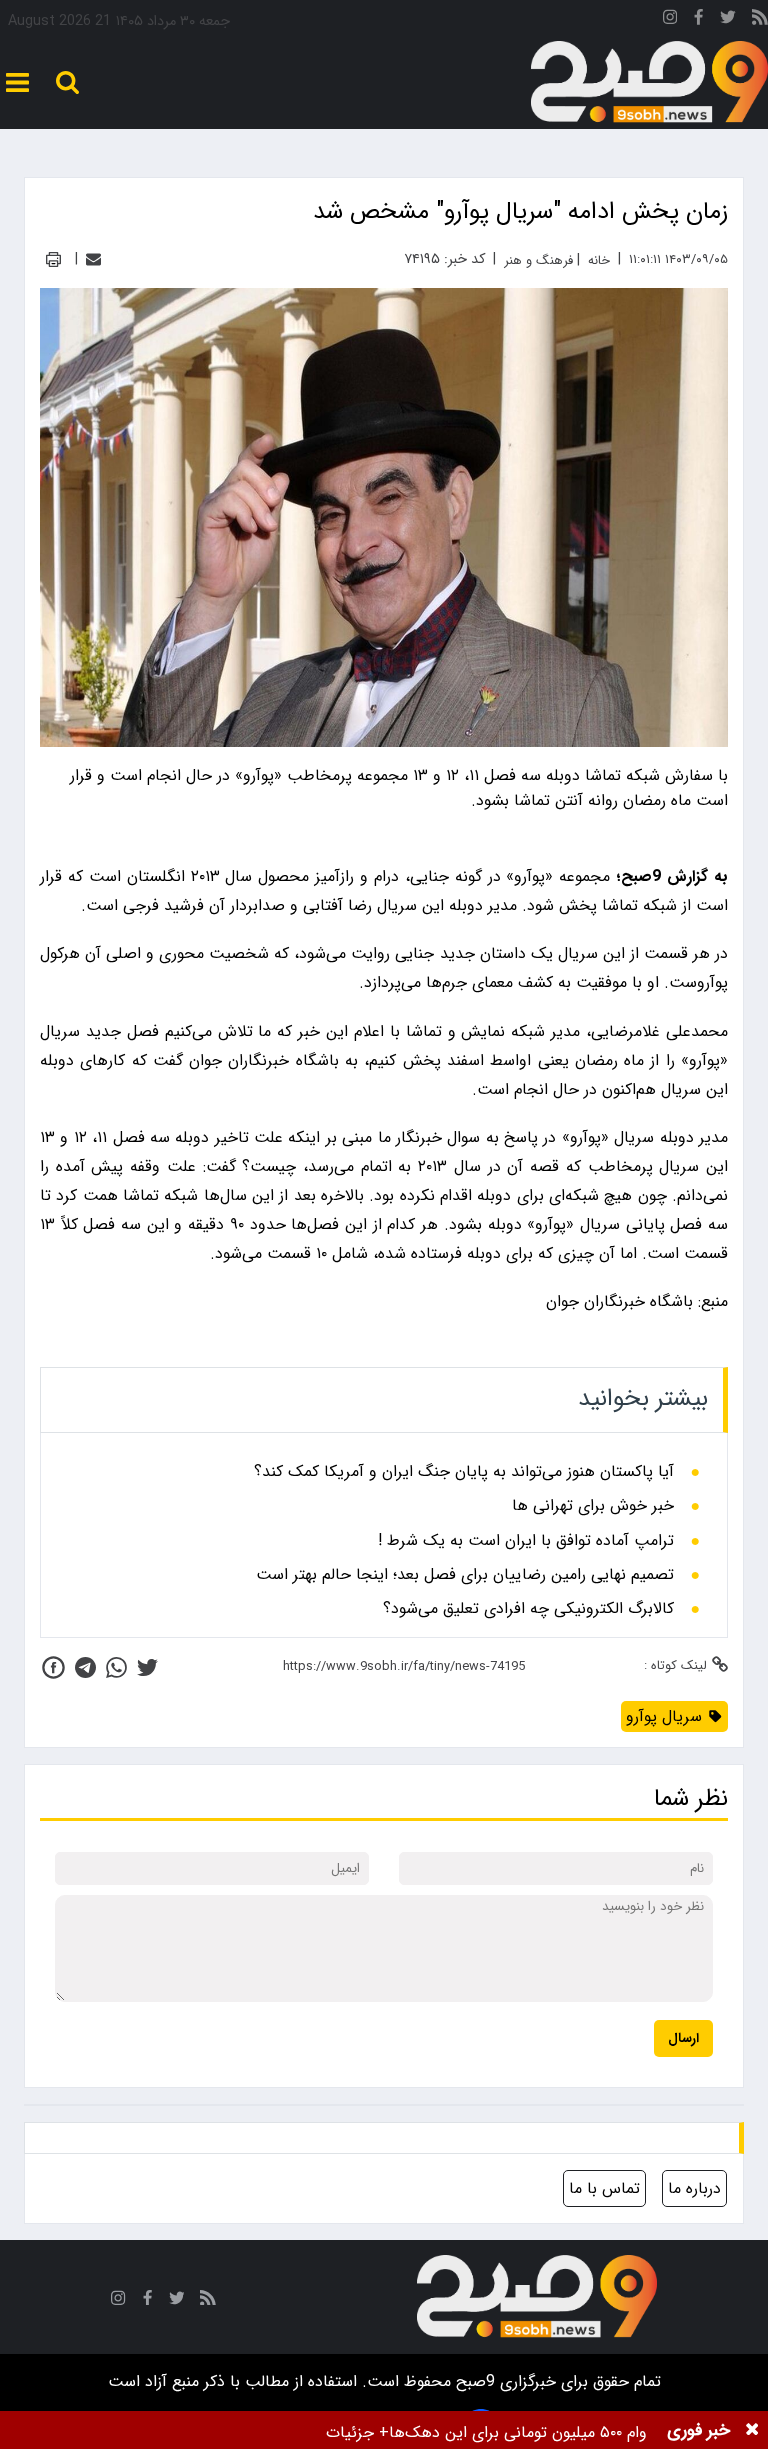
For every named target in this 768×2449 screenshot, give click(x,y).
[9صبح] (649, 82)
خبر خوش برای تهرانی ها (593, 1506)
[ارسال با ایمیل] (93, 259)
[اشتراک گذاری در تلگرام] (85, 1667)
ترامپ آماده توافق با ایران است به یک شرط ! (526, 1541)
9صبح (473, 2381)
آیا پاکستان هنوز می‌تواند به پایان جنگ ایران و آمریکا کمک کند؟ (464, 1472)
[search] (67, 82)
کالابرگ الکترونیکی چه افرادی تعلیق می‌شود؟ (528, 1609)
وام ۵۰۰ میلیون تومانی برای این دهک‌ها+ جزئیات (486, 2432)
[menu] (17, 82)
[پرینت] (53, 259)
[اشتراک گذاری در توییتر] (147, 1667)
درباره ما (694, 2188)
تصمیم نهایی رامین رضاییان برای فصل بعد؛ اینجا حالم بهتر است (465, 1575)
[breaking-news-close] (752, 2430)
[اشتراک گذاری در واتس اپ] (116, 1667)
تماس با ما (604, 2188)
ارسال (683, 2038)
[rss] (760, 20)
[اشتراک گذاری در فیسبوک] (53, 1667)
